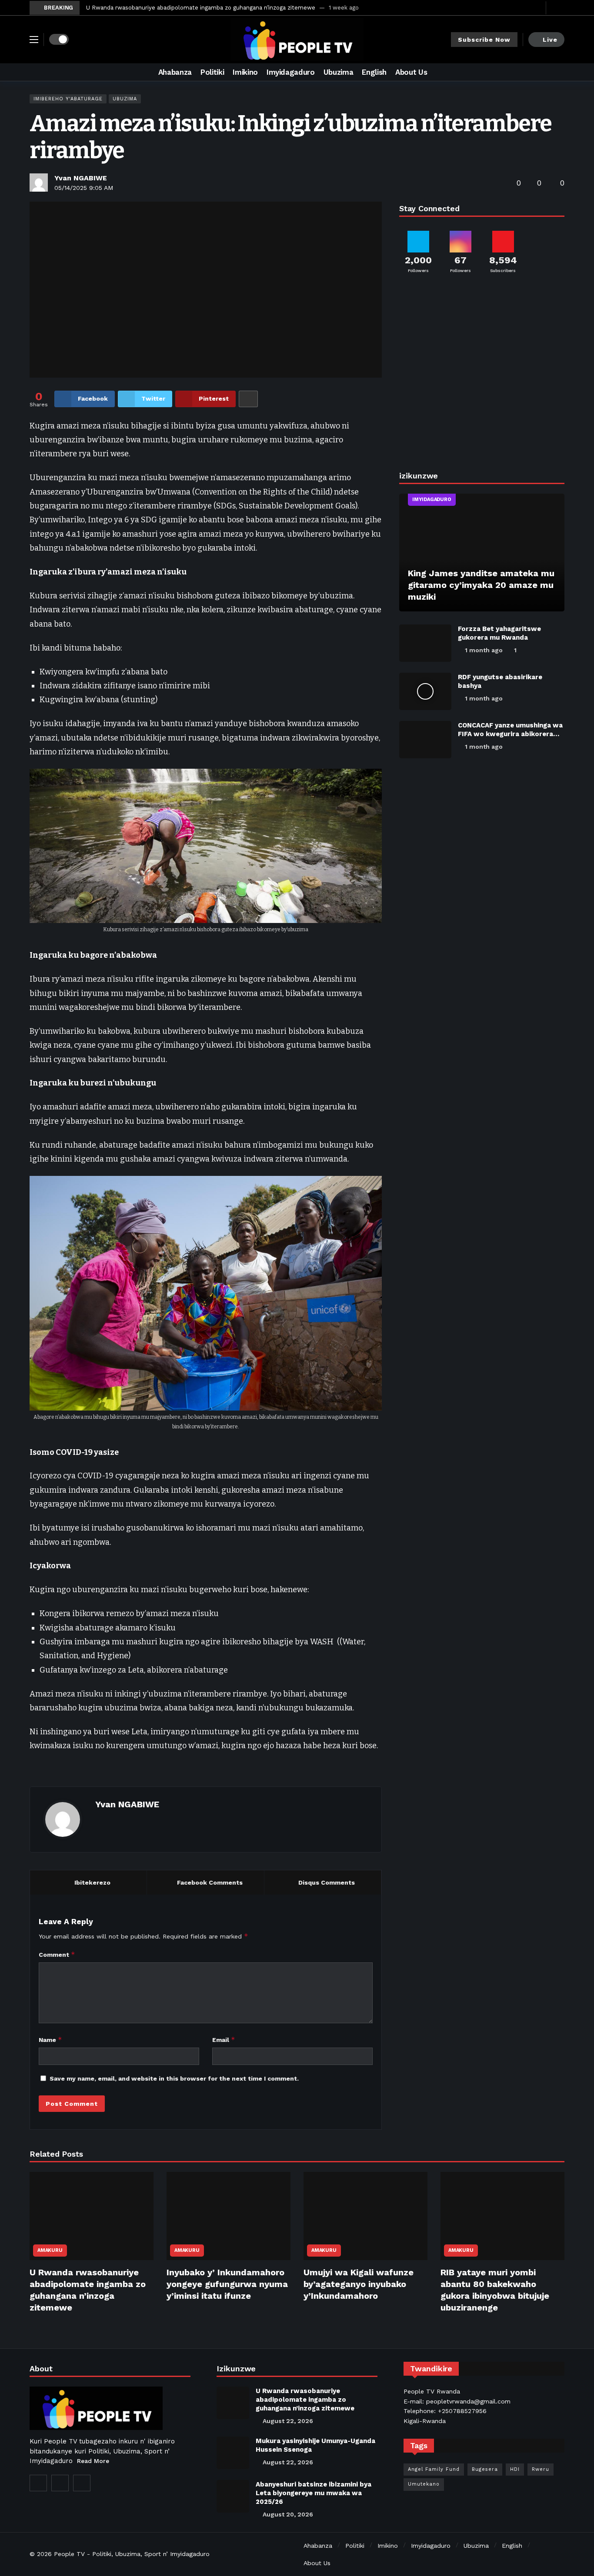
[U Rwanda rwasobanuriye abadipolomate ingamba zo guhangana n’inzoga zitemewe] (92, 2216)
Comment (57, 1954)
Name (50, 2040)
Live (550, 40)
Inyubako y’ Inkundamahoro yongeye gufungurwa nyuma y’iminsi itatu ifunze (227, 2284)
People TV (69, 2554)
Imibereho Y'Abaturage (68, 99)
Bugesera (485, 2469)
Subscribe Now (484, 40)
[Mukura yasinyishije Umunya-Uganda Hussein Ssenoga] (233, 2453)
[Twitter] (524, 8)
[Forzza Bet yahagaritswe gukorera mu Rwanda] (425, 643)
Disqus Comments (327, 1882)
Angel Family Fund (434, 2469)
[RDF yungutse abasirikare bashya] (425, 691)
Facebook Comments (210, 1882)
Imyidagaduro (432, 500)
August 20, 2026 (288, 2514)
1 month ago (484, 650)
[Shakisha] (558, 72)
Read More (93, 2461)
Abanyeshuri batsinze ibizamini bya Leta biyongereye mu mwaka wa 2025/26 (314, 2493)
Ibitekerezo (92, 1882)
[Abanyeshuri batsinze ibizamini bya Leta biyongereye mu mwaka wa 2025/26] (233, 2496)
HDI (515, 2469)
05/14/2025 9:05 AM (84, 188)
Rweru (541, 2469)
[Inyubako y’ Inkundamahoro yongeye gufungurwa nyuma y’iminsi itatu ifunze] (229, 2216)
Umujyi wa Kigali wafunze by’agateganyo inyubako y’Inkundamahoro (359, 2284)
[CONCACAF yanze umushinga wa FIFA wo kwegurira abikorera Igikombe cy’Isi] (425, 740)
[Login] (558, 8)
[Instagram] (60, 2483)
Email (224, 2040)
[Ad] (482, 375)
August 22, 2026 (288, 2421)
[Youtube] (537, 8)
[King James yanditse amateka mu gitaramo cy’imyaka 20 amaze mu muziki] (482, 553)
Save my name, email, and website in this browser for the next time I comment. (174, 2078)
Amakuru (50, 2250)
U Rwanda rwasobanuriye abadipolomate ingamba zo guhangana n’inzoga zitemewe (201, 8)
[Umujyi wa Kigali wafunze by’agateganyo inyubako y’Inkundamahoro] (365, 2216)
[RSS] (82, 2483)
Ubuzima (125, 99)
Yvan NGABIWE (81, 178)
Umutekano (424, 2484)
